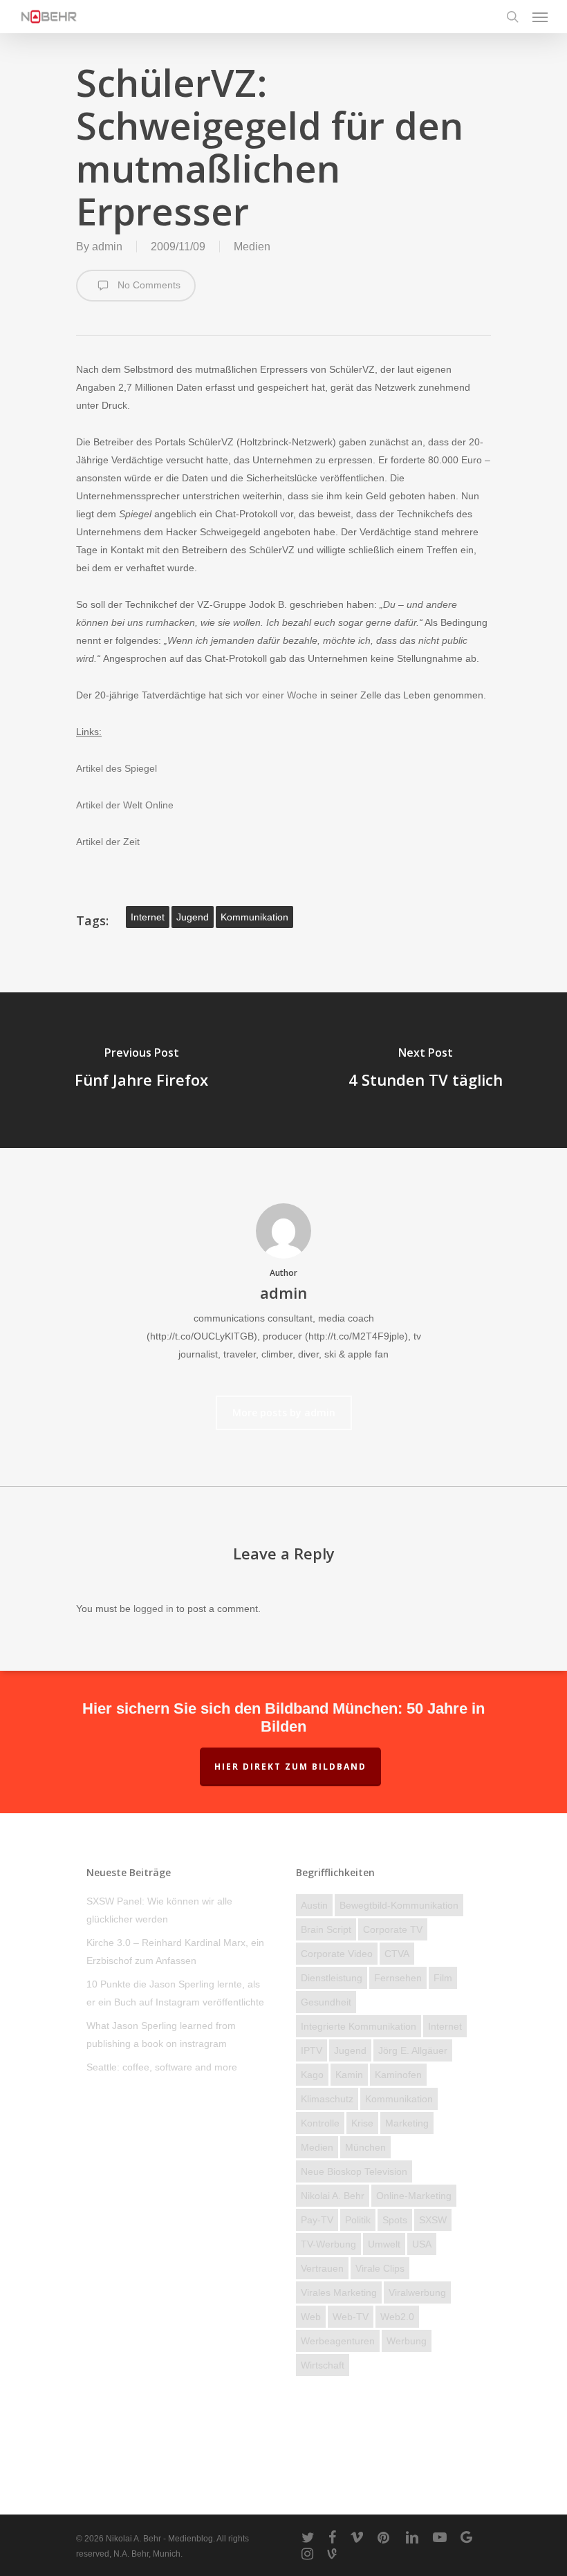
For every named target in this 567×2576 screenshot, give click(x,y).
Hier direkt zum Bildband (290, 1767)
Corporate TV (393, 1929)
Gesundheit (326, 2002)
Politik (358, 2220)
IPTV (312, 2050)
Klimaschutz (327, 2099)
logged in (154, 1609)
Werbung (407, 2341)
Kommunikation (254, 917)
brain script (326, 1929)
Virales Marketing (339, 2292)
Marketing (407, 2123)
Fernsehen (398, 1978)
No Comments (148, 285)
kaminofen (398, 2075)
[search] (512, 17)
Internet (148, 917)
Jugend (193, 917)
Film (443, 1978)
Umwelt (384, 2244)
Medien (252, 247)
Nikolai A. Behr (333, 2196)
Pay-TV (317, 2220)
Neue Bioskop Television (354, 2171)
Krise (362, 2123)
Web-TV (351, 2317)
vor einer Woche (281, 695)
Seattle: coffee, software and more (162, 2067)
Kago (312, 2075)
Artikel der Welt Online (125, 805)
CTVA (397, 1954)
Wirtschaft (323, 2365)
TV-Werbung (328, 2244)
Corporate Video (337, 1954)
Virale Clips (380, 2268)
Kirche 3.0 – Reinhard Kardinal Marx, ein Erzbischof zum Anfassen (175, 1952)
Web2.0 (397, 2317)
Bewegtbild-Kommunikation (399, 1905)
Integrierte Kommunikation (359, 2026)
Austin (314, 1905)
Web (311, 2317)
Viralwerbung (417, 2292)
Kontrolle (320, 2123)
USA (422, 2244)
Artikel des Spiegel (117, 768)
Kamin (349, 2075)
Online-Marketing (414, 2196)
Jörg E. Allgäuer (413, 2050)
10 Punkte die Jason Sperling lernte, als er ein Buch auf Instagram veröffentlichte (175, 1993)
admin (107, 247)
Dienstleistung (332, 1978)
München (365, 2147)
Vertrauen (322, 2268)
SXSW (433, 2220)
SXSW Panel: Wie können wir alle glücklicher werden (159, 1910)
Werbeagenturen (338, 2341)
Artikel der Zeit (108, 842)
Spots (395, 2220)
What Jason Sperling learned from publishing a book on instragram (161, 2035)
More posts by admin (284, 1412)
